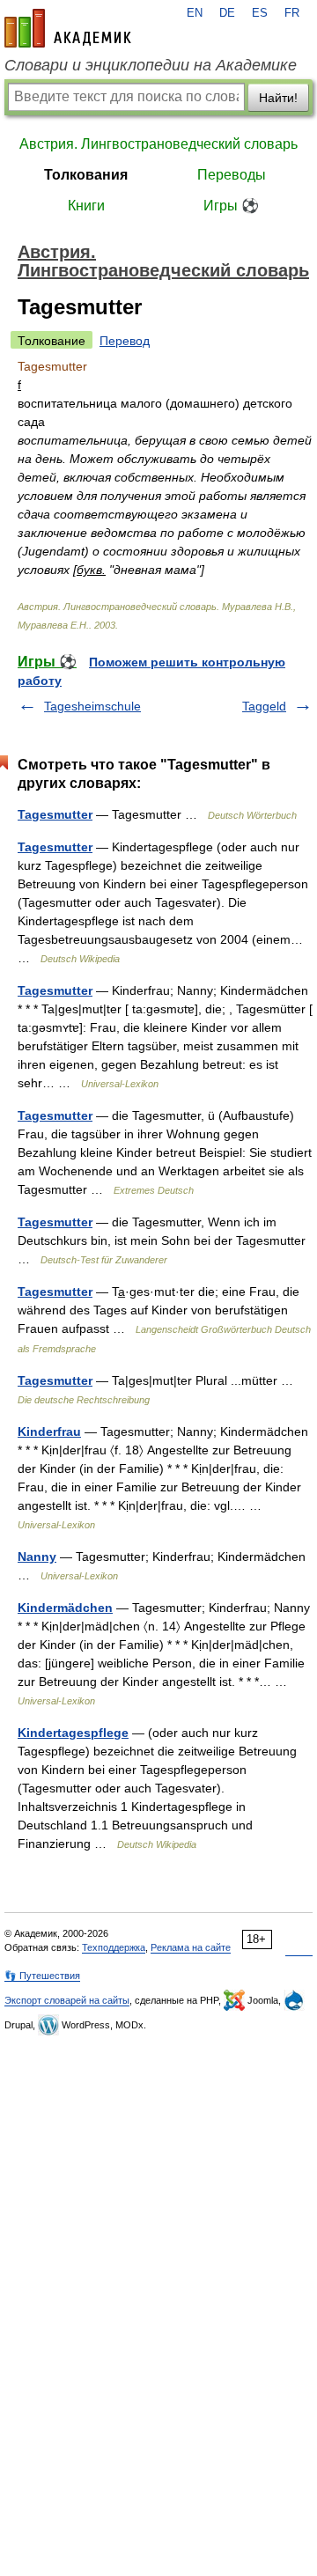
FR (292, 13)
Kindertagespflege (73, 1733)
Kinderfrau (49, 1432)
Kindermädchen (65, 1608)
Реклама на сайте (191, 1947)
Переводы (232, 175)
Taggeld (264, 706)
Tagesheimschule (92, 706)
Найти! (278, 98)
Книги (86, 206)
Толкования (86, 175)
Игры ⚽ (231, 206)
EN (195, 13)
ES (260, 13)
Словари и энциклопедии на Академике (151, 65)
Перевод (125, 341)
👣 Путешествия (42, 1976)
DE (227, 13)
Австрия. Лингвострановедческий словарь (158, 144)
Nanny (37, 1557)
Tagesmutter (55, 814)
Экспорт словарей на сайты (67, 2000)
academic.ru (68, 28)
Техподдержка (114, 1947)
